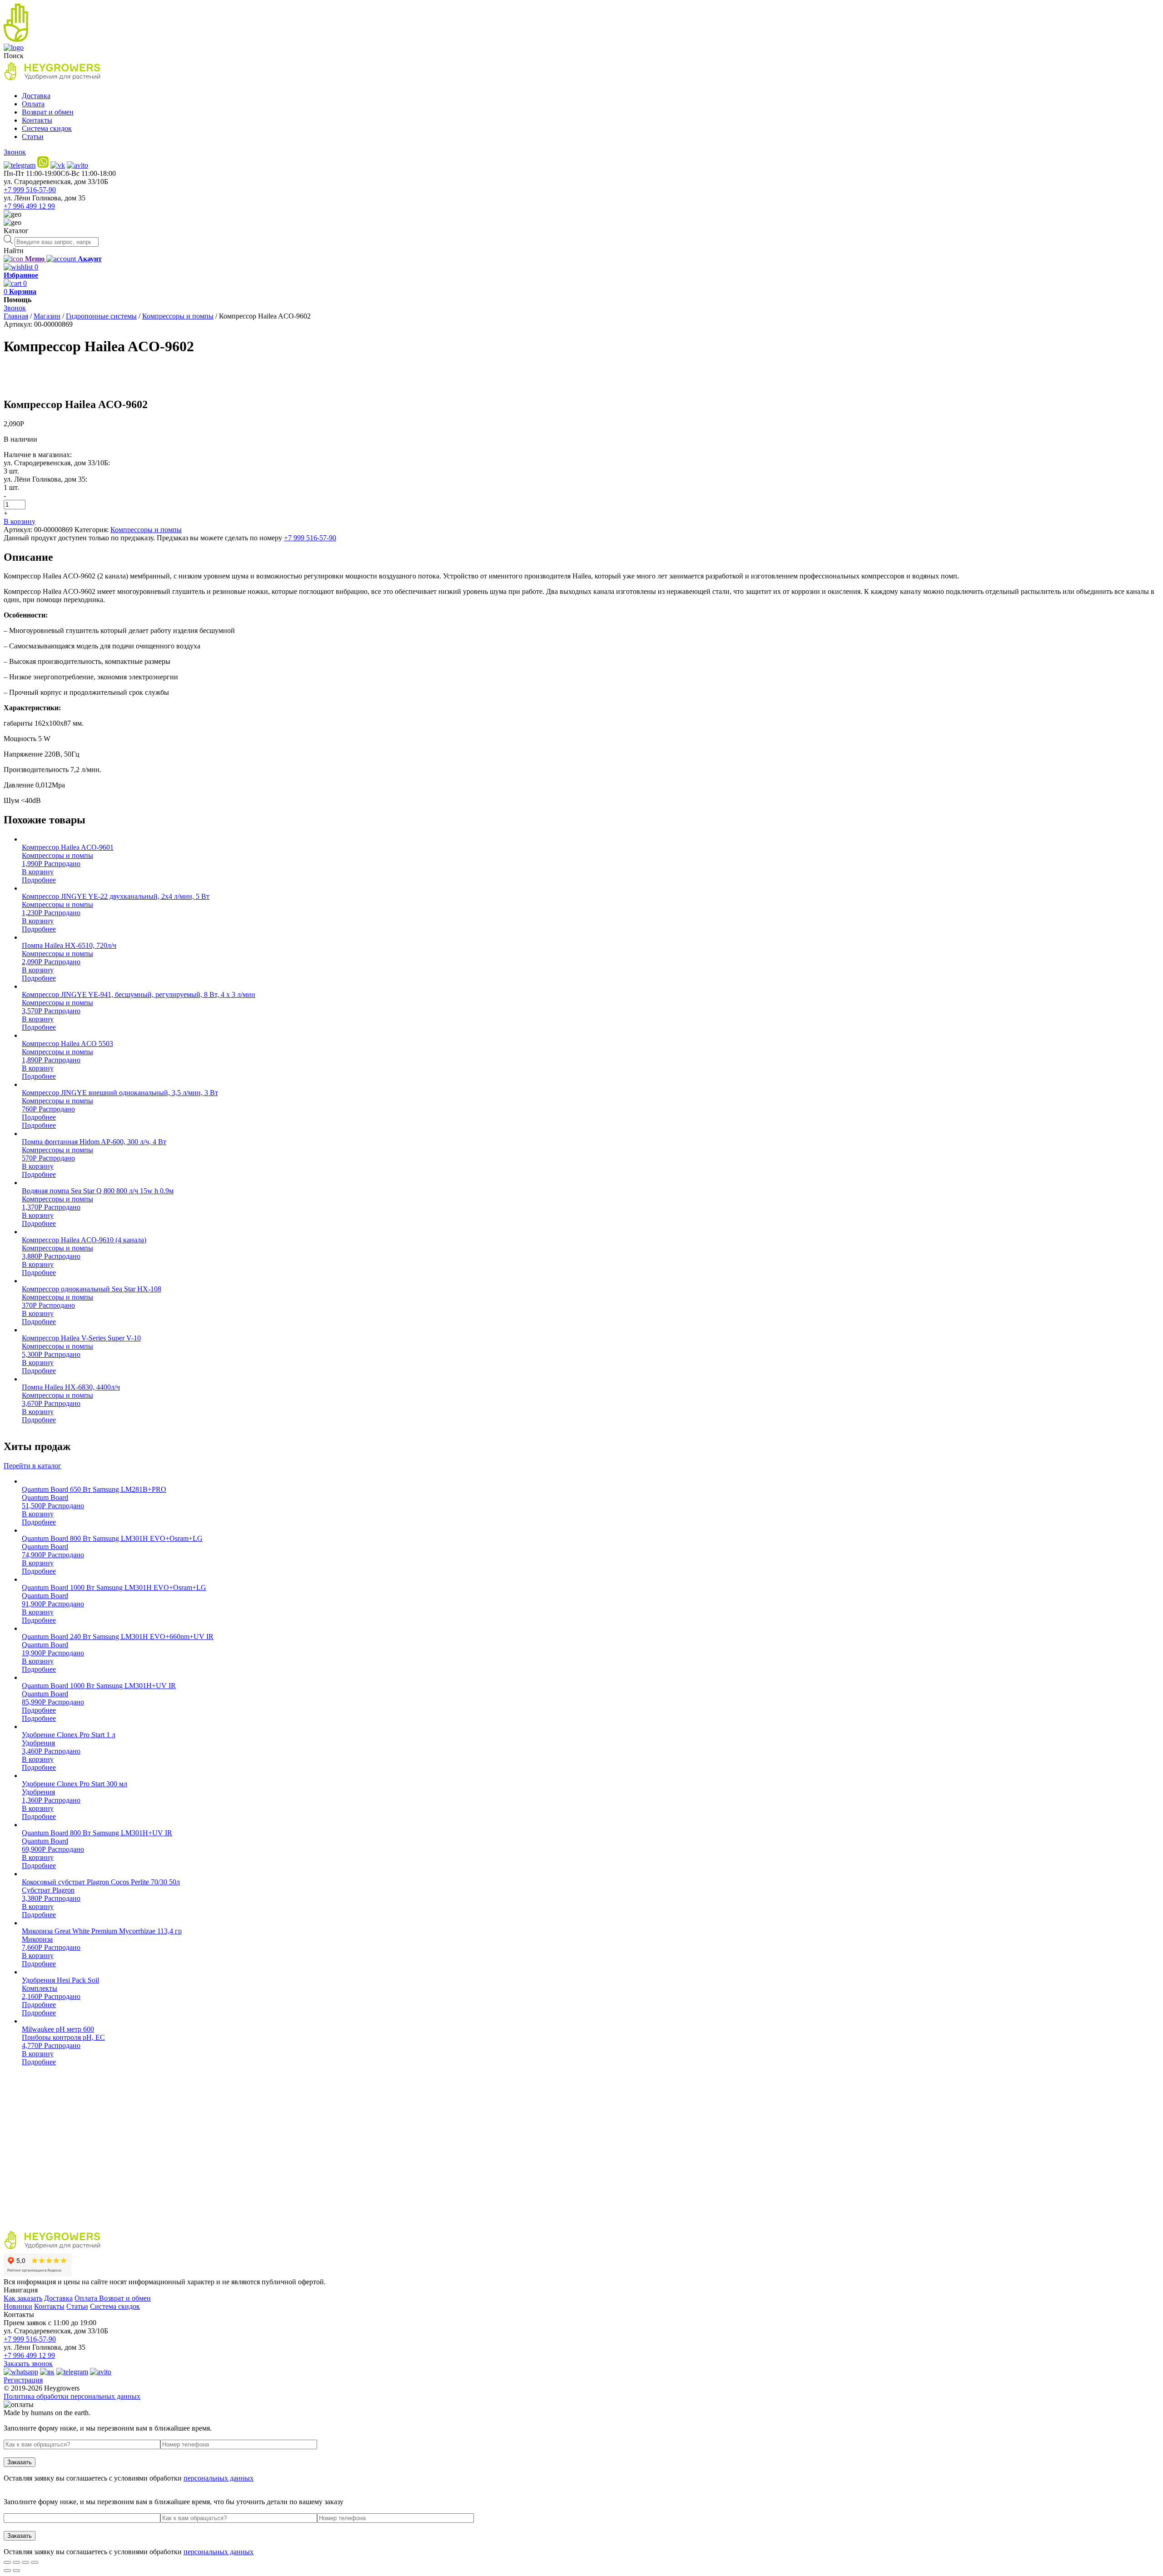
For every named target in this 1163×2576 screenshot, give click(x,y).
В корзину (20, 521)
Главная (16, 316)
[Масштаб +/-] (35, 2562)
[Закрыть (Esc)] (7, 2562)
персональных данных (219, 2478)
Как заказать (23, 2298)
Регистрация (23, 2380)
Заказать (20, 2462)
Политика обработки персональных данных (72, 2396)
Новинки (18, 2306)
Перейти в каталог (32, 1466)
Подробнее (39, 880)
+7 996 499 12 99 (29, 206)
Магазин (47, 316)
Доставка (36, 96)
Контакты (37, 120)
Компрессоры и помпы (178, 316)
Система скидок (47, 128)
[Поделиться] (16, 2562)
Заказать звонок (28, 2364)
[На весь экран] (25, 2562)
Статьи (33, 137)
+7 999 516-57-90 (30, 190)
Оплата (33, 104)
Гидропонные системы (101, 316)
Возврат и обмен (48, 112)
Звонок (15, 152)
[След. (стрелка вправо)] (16, 2571)
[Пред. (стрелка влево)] (7, 2571)
